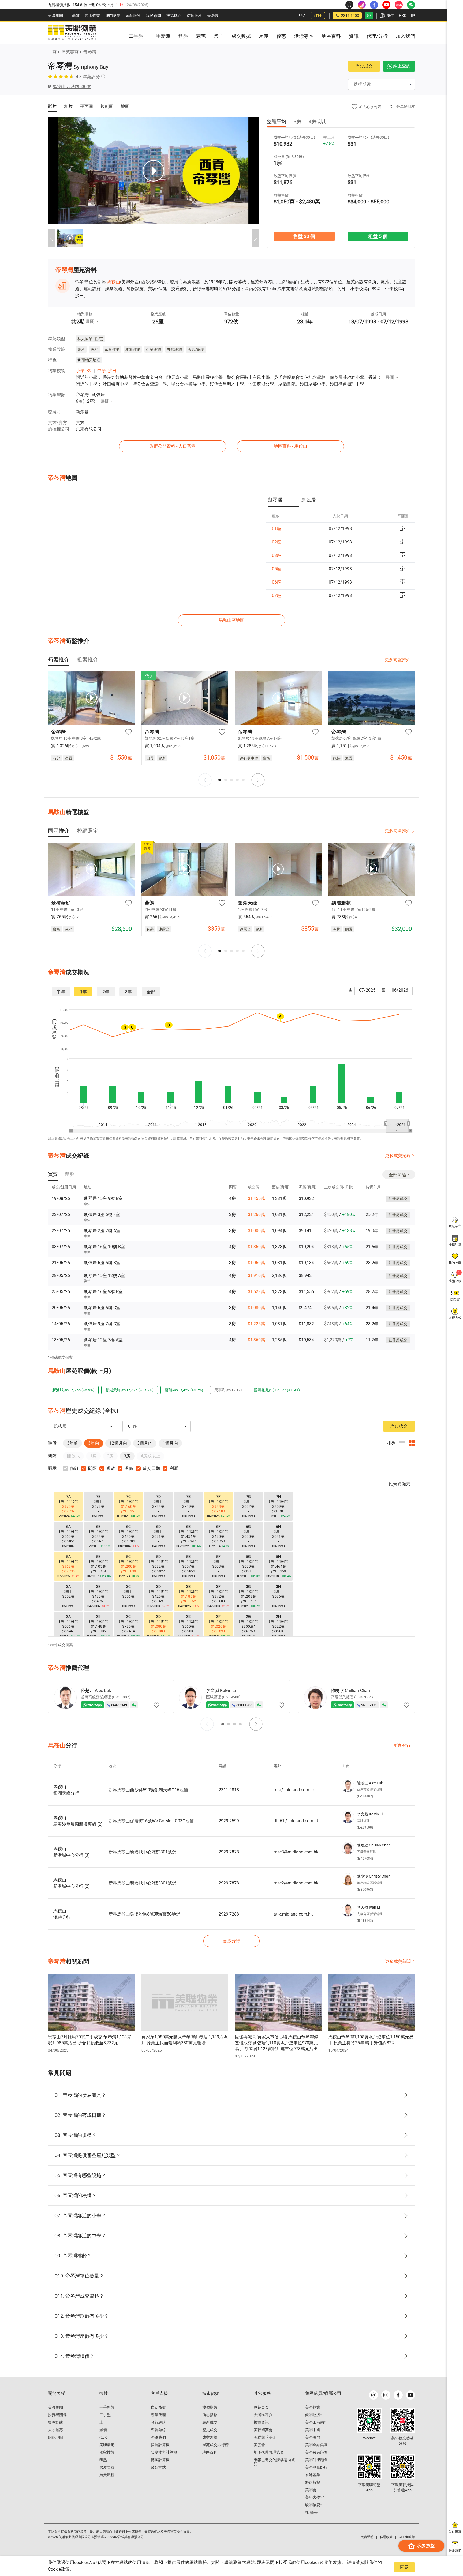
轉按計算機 (160, 2460)
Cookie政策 (59, 2569)
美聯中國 (313, 2430)
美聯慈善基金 (265, 2437)
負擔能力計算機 (164, 2452)
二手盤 (105, 2415)
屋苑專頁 (70, 52)
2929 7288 (229, 1914)
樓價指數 (210, 2407)
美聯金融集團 (316, 2445)
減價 (103, 2430)
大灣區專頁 (263, 2415)
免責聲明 (367, 2537)
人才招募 (55, 2430)
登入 (303, 16)
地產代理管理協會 (269, 2452)
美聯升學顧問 (316, 2460)
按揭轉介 (174, 16)
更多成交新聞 (398, 1961)
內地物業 (92, 16)
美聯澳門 (313, 2437)
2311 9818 (229, 1790)
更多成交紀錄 (398, 1156)
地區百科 (210, 2452)
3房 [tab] (297, 121)
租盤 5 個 (378, 236)
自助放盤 (158, 2407)
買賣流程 (107, 2475)
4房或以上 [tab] (320, 121)
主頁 (52, 52)
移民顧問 (154, 16)
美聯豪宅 (107, 2445)
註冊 (318, 16)
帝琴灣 (90, 52)
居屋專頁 (107, 2467)
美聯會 (213, 16)
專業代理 (158, 2415)
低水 (103, 2437)
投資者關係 (57, 2415)
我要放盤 (426, 2546)
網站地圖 (55, 2437)
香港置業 (313, 2475)
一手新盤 (107, 2407)
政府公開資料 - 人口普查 (173, 446)
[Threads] (374, 2395)
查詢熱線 (158, 2430)
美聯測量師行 (316, 2467)
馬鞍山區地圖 (231, 620)
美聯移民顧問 (316, 2452)
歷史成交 (364, 66)
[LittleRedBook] (402, 2420)
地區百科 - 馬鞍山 (290, 446)
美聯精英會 (263, 2430)
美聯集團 (55, 16)
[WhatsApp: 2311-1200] (369, 16)
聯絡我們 (158, 2437)
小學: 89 (84, 371)
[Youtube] (410, 2395)
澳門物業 (113, 16)
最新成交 (210, 2422)
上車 (103, 2422)
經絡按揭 (313, 2482)
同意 (404, 2567)
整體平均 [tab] (277, 121)
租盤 (103, 2460)
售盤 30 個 (304, 236)
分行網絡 (158, 2422)
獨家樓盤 (107, 2452)
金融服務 (133, 16)
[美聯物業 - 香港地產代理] (72, 33)
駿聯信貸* (313, 2505)
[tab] (283, 500)
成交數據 (210, 2437)
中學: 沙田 (107, 371)
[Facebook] (398, 2395)
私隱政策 (386, 2537)
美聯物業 (313, 2407)
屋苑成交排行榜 (215, 2445)
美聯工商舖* (315, 2422)
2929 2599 (229, 1821)
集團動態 (55, 2422)
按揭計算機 (160, 2445)
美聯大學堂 (315, 2497)
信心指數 (210, 2415)
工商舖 (74, 16)
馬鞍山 (114, 282)
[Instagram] (386, 2395)
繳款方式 (158, 2467)
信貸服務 (194, 16)
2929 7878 (229, 1852)
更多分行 (402, 1745)
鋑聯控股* (313, 2415)
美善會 (259, 2445)
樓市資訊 (261, 2422)
